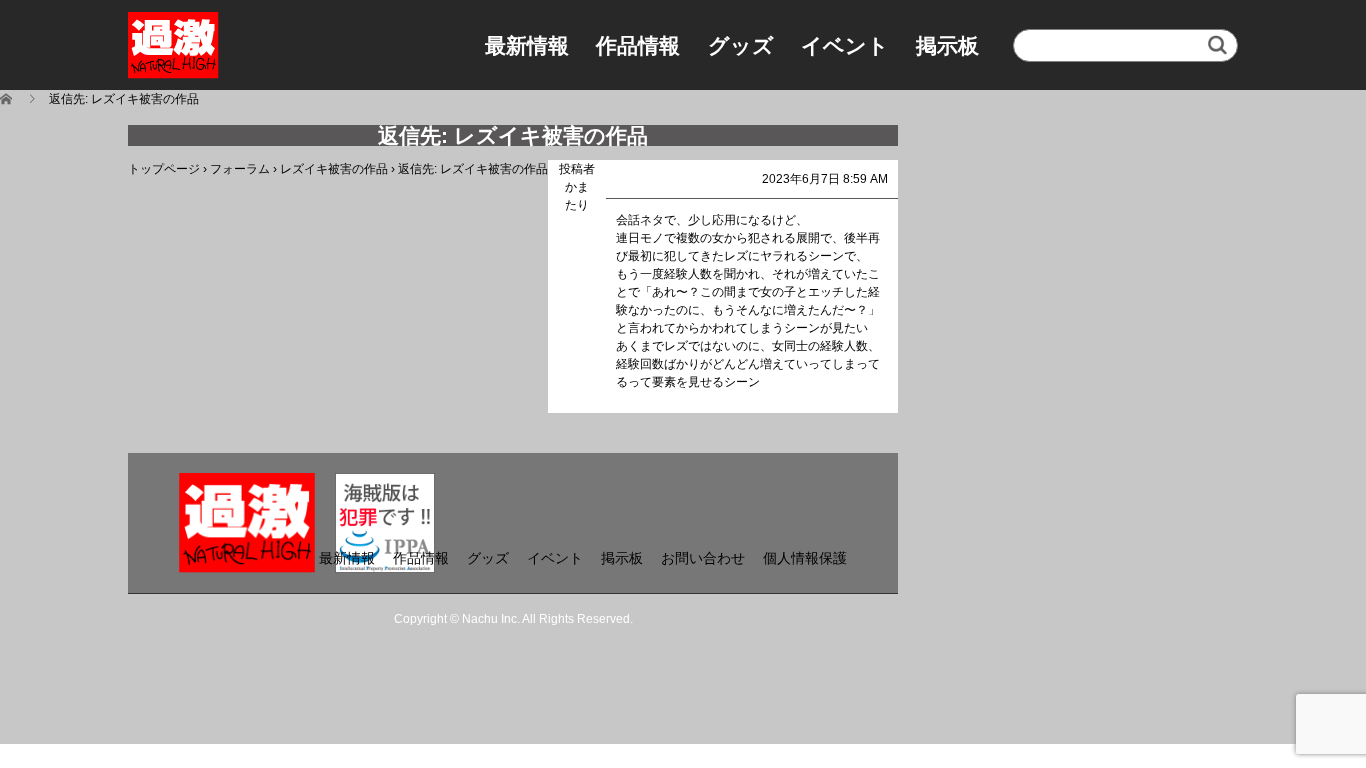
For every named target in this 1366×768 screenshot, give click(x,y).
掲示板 (947, 45)
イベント (845, 45)
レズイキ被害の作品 (334, 169)
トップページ (164, 169)
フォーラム (240, 169)
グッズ (741, 45)
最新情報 (527, 45)
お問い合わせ (703, 558)
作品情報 (638, 45)
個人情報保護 (805, 558)
